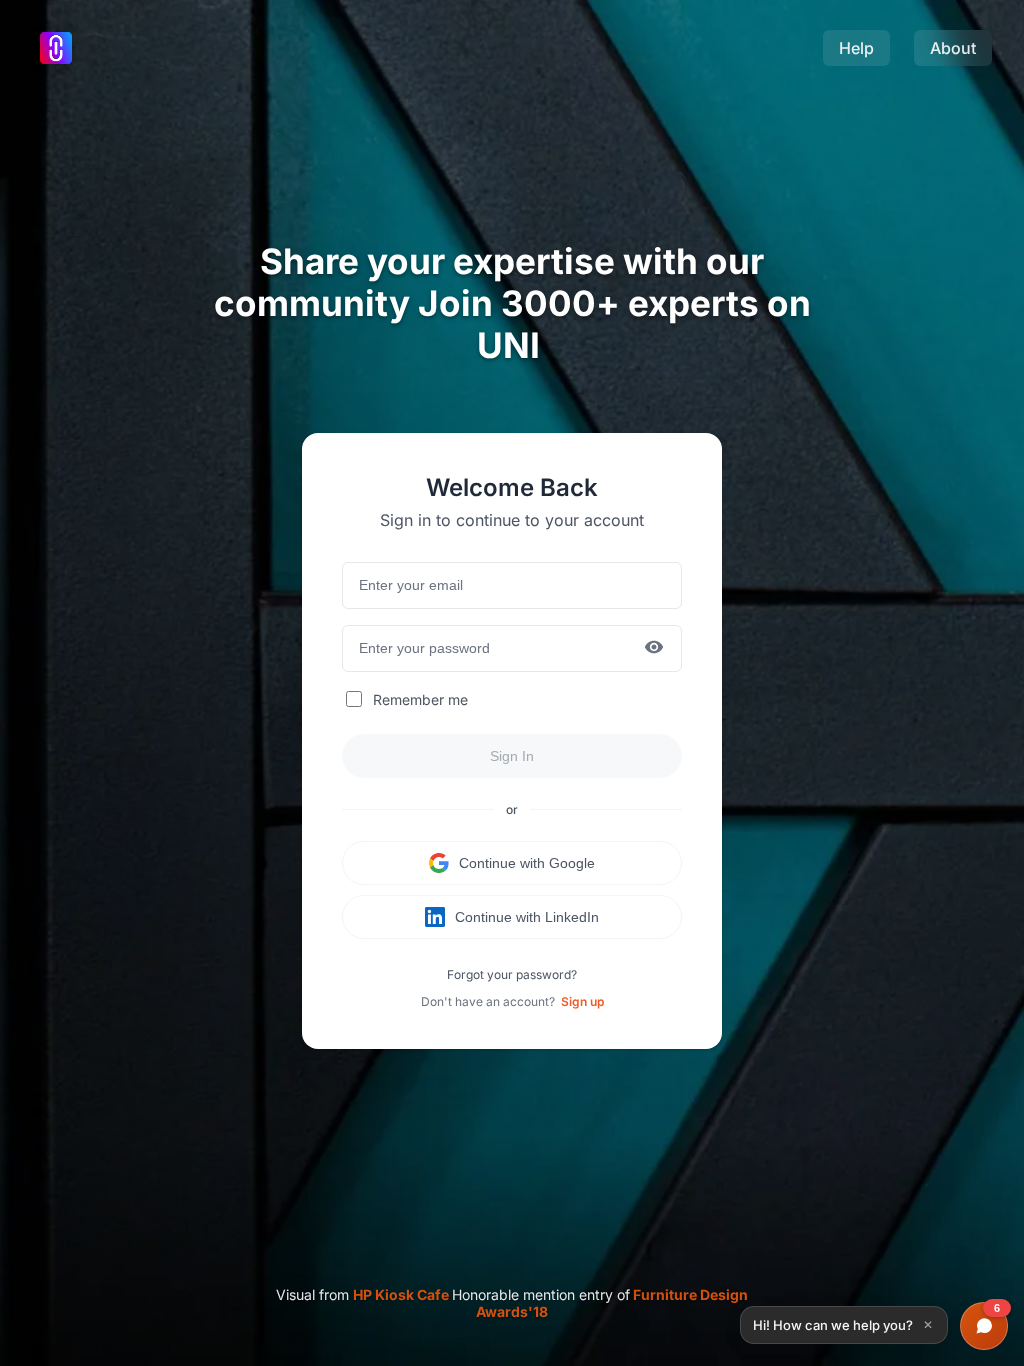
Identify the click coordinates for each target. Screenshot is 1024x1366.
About (953, 48)
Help (856, 48)
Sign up (582, 1001)
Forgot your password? (512, 974)
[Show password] (654, 648)
